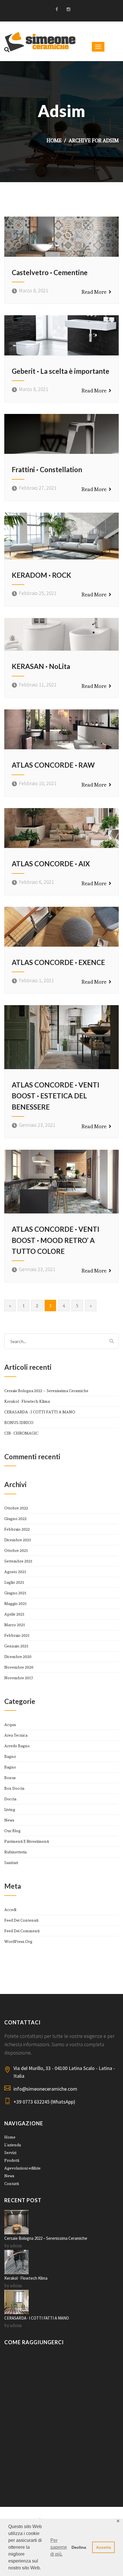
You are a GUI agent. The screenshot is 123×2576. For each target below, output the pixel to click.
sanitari (11, 1863)
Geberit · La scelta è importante (60, 371)
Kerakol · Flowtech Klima (27, 1401)
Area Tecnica (16, 1735)
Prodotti (12, 2160)
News (9, 1820)
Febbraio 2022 (17, 1529)
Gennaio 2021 (16, 1646)
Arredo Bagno (17, 1746)
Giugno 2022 (15, 1519)
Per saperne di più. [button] (59, 2547)
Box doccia (14, 1788)
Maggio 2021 (15, 1604)
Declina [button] (79, 2547)
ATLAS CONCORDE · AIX (51, 864)
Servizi (10, 2153)
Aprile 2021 (14, 1614)
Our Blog (12, 1831)
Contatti (12, 2184)
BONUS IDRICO (19, 1423)
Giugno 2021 (15, 1593)
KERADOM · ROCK (41, 575)
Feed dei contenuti (21, 1920)
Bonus (10, 1778)
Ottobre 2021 (16, 1550)
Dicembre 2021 (18, 1540)
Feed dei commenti (22, 1931)
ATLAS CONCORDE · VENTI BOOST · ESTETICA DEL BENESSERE (55, 1096)
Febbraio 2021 (17, 1635)
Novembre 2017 (19, 1678)
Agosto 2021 (15, 1572)
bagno (10, 1756)
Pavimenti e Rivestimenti (27, 1841)
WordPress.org (18, 1941)
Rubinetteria (15, 1852)
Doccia (10, 1799)
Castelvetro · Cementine (50, 272)
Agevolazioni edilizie (22, 2168)
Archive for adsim (94, 140)
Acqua (10, 1725)
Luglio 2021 (14, 1582)
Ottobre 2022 (16, 1508)
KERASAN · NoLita (41, 666)
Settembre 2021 (18, 1561)
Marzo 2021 (15, 1625)
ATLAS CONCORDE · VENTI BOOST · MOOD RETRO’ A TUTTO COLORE (55, 1240)
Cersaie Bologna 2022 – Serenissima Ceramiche (46, 1391)
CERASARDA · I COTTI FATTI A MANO (40, 1412)
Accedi (10, 1910)
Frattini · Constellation (47, 469)
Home (54, 140)
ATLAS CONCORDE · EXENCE (58, 962)
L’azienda (13, 2145)
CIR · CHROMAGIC (21, 1433)
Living (10, 1810)
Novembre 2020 (19, 1667)
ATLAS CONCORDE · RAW (53, 765)
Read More (95, 292)
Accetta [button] (104, 2547)
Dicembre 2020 (18, 1657)
